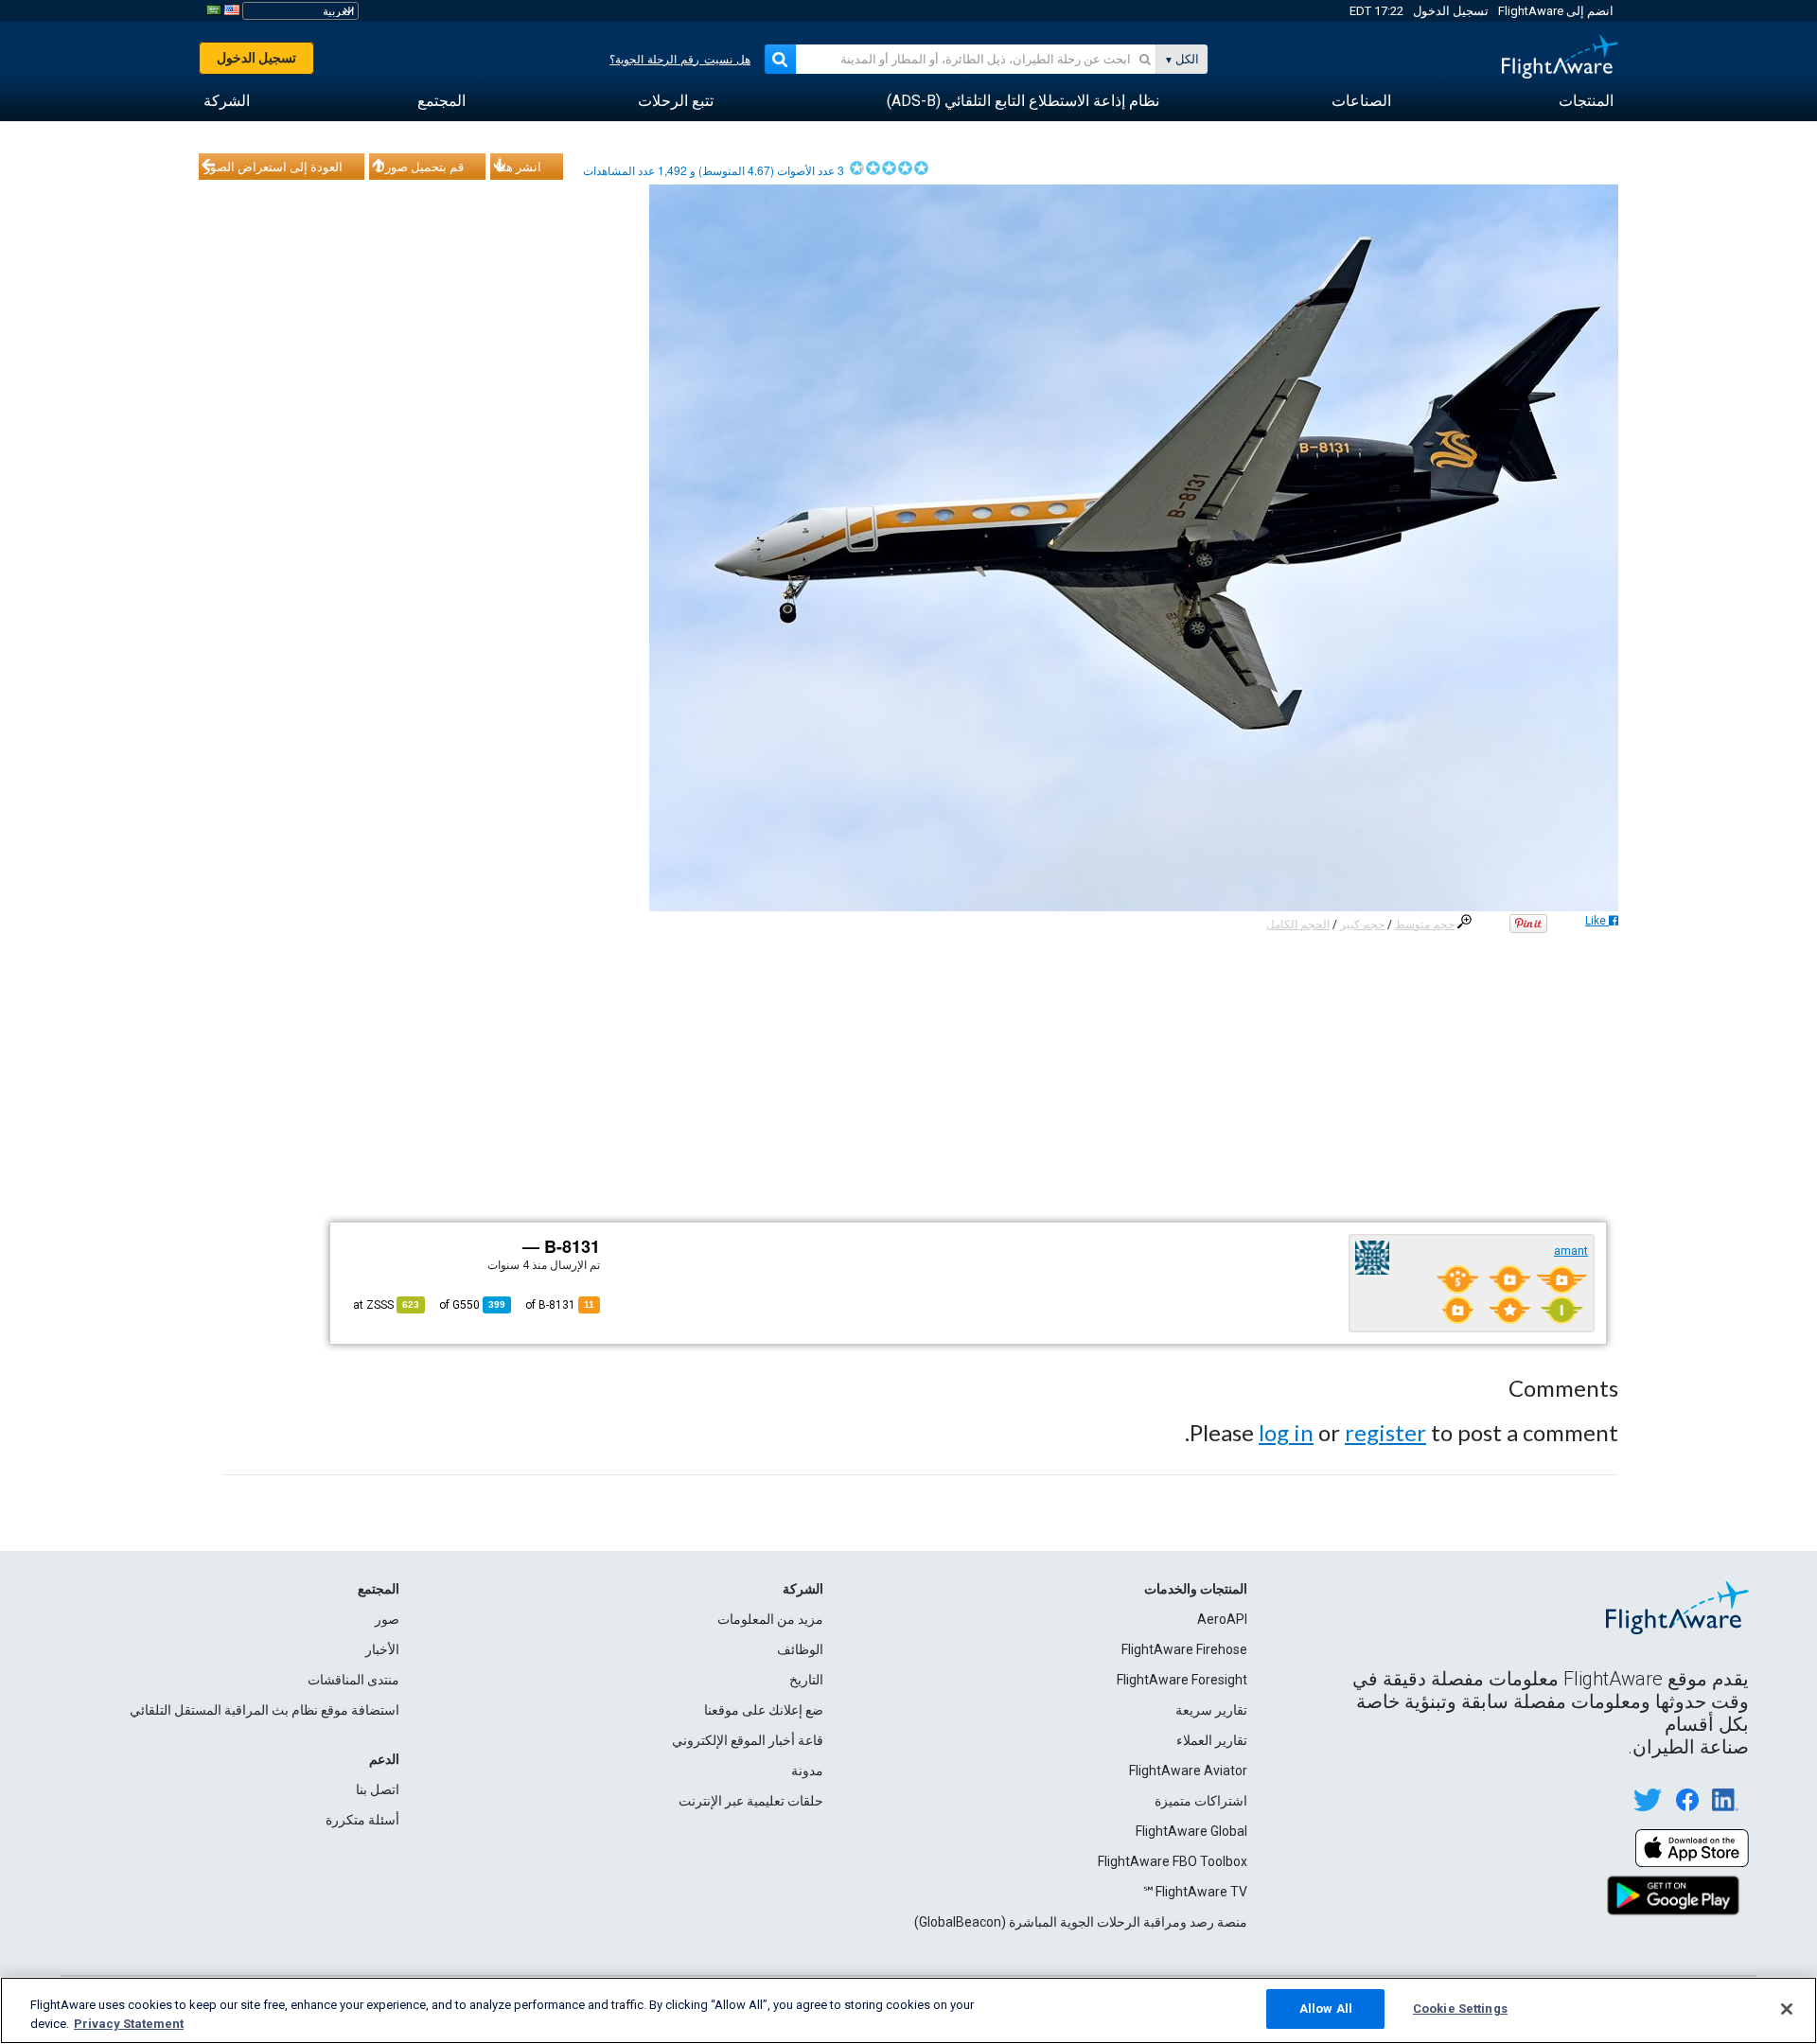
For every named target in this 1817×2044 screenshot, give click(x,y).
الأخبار (382, 1649)
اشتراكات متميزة (1201, 1801)
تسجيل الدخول (1451, 11)
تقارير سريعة (1211, 1710)
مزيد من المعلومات (770, 1619)
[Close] (1787, 2009)
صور (387, 1619)
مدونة (807, 1771)
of (472, 1305)
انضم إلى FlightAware (1556, 11)
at (386, 1305)
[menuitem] (1586, 101)
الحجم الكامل (1298, 925)
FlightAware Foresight (1182, 1680)
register (1385, 1432)
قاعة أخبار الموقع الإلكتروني (748, 1740)
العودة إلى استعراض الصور (273, 167)
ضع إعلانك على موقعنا (764, 1710)
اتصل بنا (378, 1789)
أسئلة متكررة (362, 1820)
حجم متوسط (1425, 925)
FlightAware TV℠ (1195, 1892)
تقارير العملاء (1212, 1740)
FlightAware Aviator (1188, 1771)
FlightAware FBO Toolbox (1173, 1861)
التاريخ (806, 1680)
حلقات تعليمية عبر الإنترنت (751, 1801)
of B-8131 (560, 1305)
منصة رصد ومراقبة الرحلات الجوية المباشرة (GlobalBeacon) (1081, 1922)
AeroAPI (1222, 1619)
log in (1286, 1432)
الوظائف (800, 1649)
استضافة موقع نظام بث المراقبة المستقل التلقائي (265, 1710)
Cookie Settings (1460, 2009)
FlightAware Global (1191, 1831)
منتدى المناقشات (353, 1680)
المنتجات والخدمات (1196, 1589)
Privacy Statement (129, 2024)
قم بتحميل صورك (419, 167)
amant (1571, 1251)
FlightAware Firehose (1184, 1649)
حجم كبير (1362, 925)
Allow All (1326, 2009)
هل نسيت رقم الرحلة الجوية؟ (680, 60)
